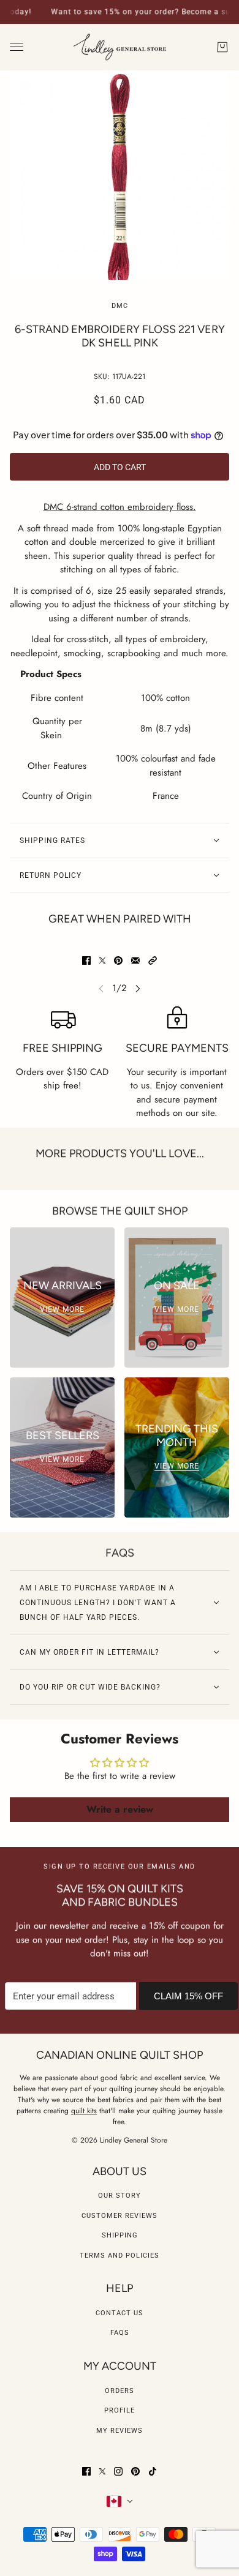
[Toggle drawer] (17, 47)
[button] (153, 960)
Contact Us (120, 2313)
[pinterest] (135, 2471)
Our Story (120, 2196)
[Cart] (222, 47)
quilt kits (84, 2111)
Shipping (120, 2235)
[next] (138, 988)
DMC (120, 306)
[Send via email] (135, 960)
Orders (120, 2391)
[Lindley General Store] (120, 47)
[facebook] (86, 2471)
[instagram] (118, 2471)
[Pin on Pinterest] (118, 960)
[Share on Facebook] (86, 960)
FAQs (120, 2333)
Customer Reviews (120, 2216)
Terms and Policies (120, 2256)
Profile (120, 2410)
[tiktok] (153, 2471)
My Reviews (120, 2431)
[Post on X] (102, 960)
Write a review (120, 1809)
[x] (102, 2471)
